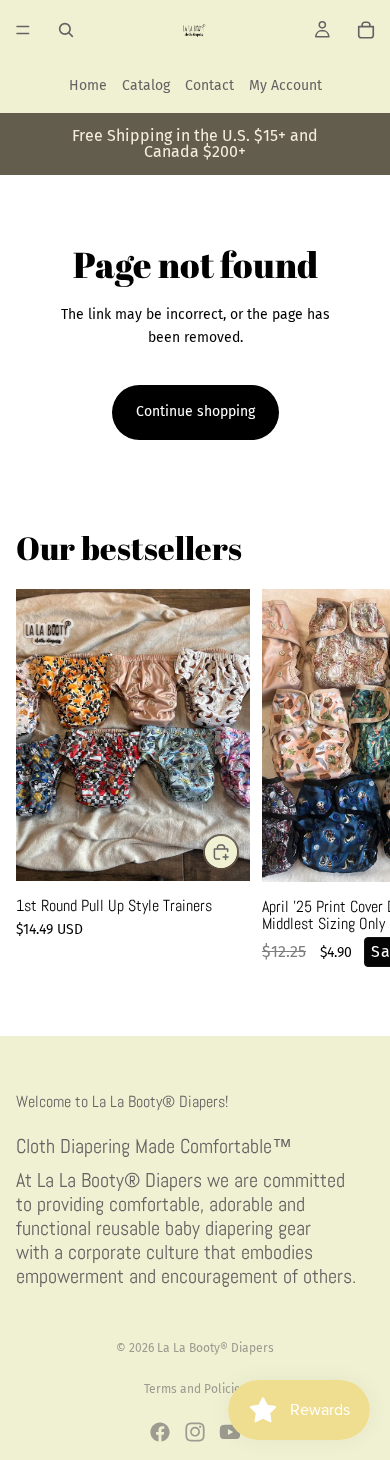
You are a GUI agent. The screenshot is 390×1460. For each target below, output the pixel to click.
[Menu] (23, 30)
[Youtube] (230, 1432)
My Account (285, 85)
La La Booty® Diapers (215, 1348)
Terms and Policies (195, 1389)
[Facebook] (160, 1432)
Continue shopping (195, 411)
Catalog (146, 85)
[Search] (66, 30)
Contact (209, 85)
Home (88, 85)
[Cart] (366, 30)
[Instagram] (195, 1432)
